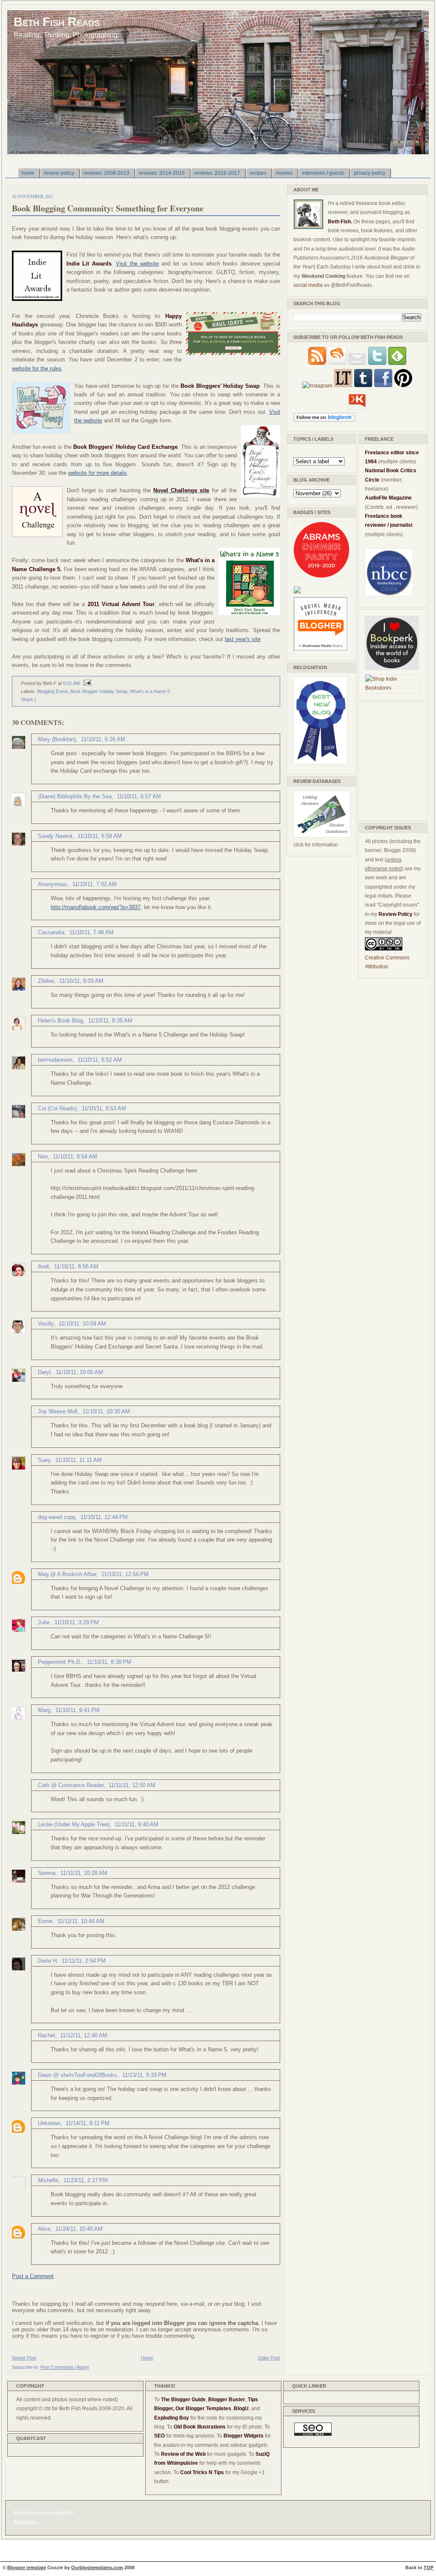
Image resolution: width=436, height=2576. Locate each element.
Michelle (48, 2180)
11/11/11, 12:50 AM (132, 1785)
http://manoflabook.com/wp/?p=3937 (96, 907)
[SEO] (313, 2434)
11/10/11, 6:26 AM (103, 739)
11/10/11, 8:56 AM (76, 1266)
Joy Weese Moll (58, 1411)
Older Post (269, 2358)
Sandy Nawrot (55, 836)
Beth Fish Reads (57, 22)
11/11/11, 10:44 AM (81, 1921)
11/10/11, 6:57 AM (139, 796)
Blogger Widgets (244, 2436)
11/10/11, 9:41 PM (77, 1710)
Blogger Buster (227, 2400)
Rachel (46, 2035)
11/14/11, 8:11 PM (87, 2123)
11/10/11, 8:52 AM (100, 1060)
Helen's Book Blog (60, 1021)
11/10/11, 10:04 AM (82, 1324)
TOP (429, 2567)
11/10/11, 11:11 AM (79, 1460)
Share (27, 699)
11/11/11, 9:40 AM (136, 1824)
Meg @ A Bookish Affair (67, 1574)
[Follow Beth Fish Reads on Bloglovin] (324, 420)
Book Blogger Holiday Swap (99, 691)
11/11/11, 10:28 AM (84, 1873)
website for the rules (37, 368)
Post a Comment (33, 2276)
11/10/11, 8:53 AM (104, 1108)
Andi (43, 1266)
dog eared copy (57, 1517)
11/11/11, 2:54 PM (84, 1961)
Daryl (44, 1372)
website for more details (98, 473)
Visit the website (137, 264)
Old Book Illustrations (200, 2427)
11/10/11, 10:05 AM (79, 1372)
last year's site (243, 639)
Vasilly (46, 1324)
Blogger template (27, 2567)
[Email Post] (86, 683)
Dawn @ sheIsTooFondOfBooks (77, 2075)
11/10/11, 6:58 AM (100, 836)
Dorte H (47, 1961)
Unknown (49, 2123)
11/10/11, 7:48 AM (92, 932)
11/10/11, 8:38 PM (109, 1662)
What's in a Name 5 (150, 691)
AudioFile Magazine (388, 498)
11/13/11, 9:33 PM (144, 2075)
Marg (44, 1710)
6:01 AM (71, 683)
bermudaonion (55, 1060)
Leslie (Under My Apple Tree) (74, 1824)
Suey (44, 1460)
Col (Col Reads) (57, 1108)
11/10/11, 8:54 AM (75, 1157)
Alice (44, 2229)
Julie (44, 1622)
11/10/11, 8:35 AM (110, 1021)
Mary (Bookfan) (57, 739)
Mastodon (26, 2522)
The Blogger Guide (183, 2400)
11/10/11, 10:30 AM (106, 1411)
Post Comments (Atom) (65, 2367)
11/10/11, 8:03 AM (81, 981)
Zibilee (46, 981)
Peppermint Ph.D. (60, 1662)
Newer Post (24, 2358)
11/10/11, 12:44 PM (104, 1517)
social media (308, 285)
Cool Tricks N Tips (202, 2472)
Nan (43, 1157)
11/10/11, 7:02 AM (95, 884)
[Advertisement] (390, 760)
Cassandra (51, 932)
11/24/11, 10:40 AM (79, 2229)
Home (147, 2358)
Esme (45, 1921)
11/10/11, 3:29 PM (77, 1622)
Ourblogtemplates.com (97, 2567)
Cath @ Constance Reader (71, 1785)
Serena (47, 1873)
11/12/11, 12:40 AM (84, 2035)
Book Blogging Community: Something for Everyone (108, 208)
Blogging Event (52, 691)
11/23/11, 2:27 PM (86, 2180)
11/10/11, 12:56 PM (125, 1574)
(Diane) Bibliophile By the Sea (75, 796)
